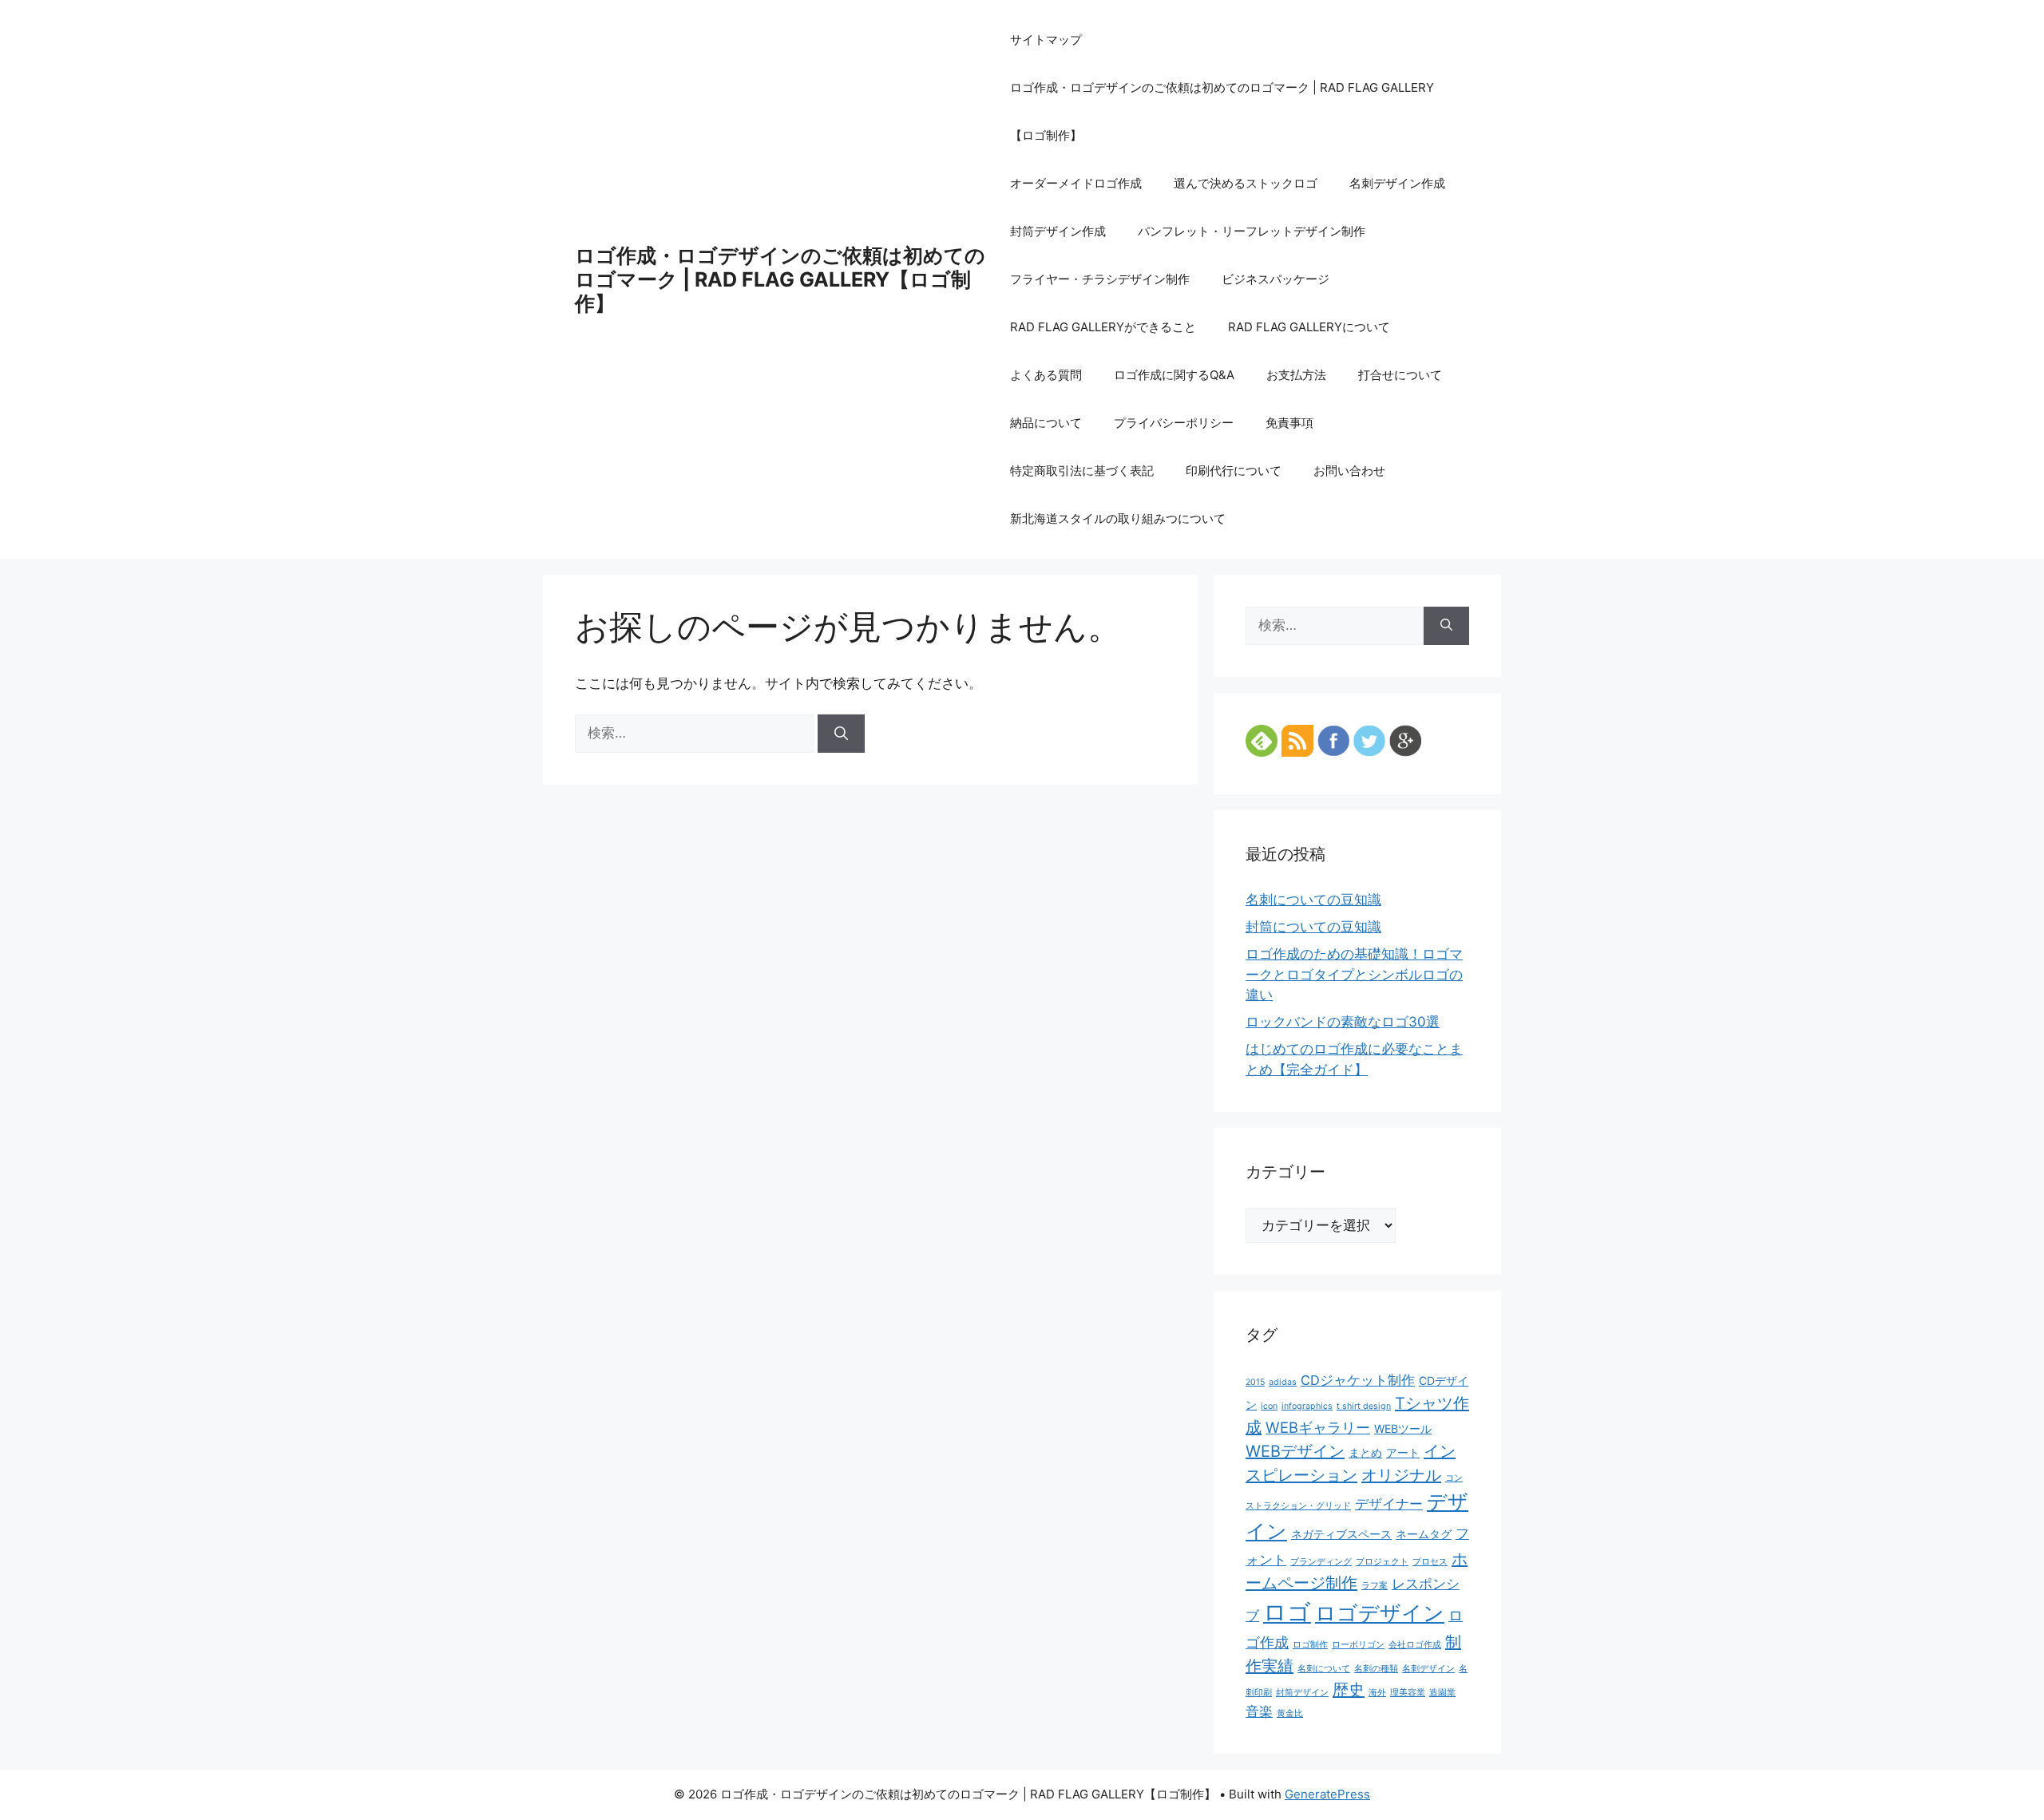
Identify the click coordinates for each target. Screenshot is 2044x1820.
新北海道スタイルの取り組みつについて (1118, 518)
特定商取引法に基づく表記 (1082, 471)
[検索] (841, 734)
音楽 (1259, 1711)
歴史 (1349, 1690)
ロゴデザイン (1380, 1613)
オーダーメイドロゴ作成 (1076, 183)
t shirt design (1364, 1406)
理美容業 (1408, 1693)
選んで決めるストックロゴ (1246, 183)
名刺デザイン (1428, 1669)
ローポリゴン (1358, 1645)
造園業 (1442, 1693)
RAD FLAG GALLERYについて (1309, 327)
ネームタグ (1424, 1534)
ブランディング (1321, 1562)
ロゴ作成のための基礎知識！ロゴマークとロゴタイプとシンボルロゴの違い (1354, 974)
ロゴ (1287, 1612)
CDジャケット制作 (1358, 1380)
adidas (1283, 1382)
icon (1269, 1406)
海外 (1377, 1693)
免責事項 (1289, 423)
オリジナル (1401, 1475)
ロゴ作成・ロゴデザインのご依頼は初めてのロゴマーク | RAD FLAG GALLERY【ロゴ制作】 (780, 279)
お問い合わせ (1349, 471)
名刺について (1324, 1669)
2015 (1255, 1382)
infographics (1307, 1406)
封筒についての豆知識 (1313, 927)
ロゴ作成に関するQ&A (1174, 375)
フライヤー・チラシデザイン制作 (1100, 279)
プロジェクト (1382, 1562)
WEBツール (1403, 1428)
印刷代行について (1234, 471)
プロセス (1430, 1562)
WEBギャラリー (1318, 1427)
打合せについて (1400, 375)
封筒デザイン (1302, 1693)
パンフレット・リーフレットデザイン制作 (1252, 231)
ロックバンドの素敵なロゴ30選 (1343, 1022)
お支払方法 (1296, 375)
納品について (1046, 423)
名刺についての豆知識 (1313, 900)
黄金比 (1290, 1713)
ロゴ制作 (1310, 1645)
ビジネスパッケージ (1276, 279)
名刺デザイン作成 (1397, 183)
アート (1403, 1452)
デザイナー (1389, 1504)
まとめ (1365, 1452)
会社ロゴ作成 (1415, 1645)
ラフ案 (1375, 1586)
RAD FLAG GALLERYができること (1103, 327)
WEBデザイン (1295, 1451)
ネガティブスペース (1341, 1534)
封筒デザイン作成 (1058, 231)
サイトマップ (1046, 40)
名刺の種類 (1376, 1669)
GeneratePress (1327, 1794)
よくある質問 (1046, 375)
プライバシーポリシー (1174, 423)
